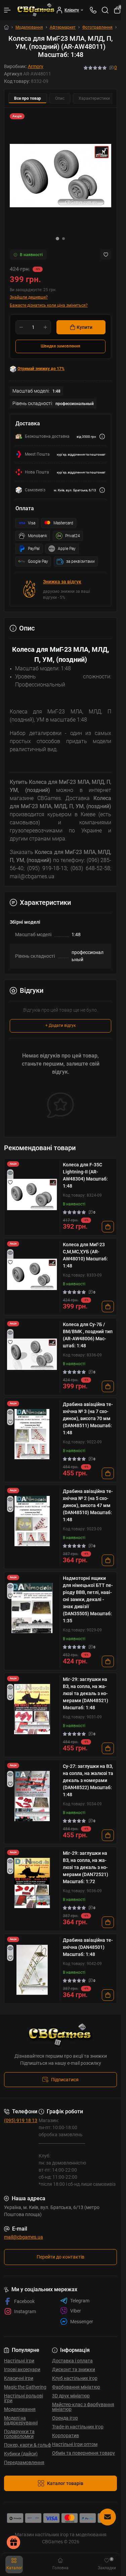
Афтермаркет (63, 27)
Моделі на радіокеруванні (21, 2420)
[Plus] (45, 327)
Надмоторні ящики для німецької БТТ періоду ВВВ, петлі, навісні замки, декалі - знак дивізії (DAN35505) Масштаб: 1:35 (88, 1599)
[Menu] (7, 10)
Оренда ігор (65, 2418)
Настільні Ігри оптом (75, 2444)
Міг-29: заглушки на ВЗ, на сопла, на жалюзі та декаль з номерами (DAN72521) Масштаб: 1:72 (86, 1867)
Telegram (80, 2301)
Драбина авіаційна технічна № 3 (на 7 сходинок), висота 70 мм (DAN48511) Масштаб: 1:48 (88, 1418)
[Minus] (21, 327)
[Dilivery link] (102, 437)
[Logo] (36, 10)
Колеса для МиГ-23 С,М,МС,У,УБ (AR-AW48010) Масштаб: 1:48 (85, 1255)
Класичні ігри (19, 2378)
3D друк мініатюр (71, 2396)
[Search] (105, 10)
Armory (36, 66)
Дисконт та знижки (74, 2369)
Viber (76, 2311)
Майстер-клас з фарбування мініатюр (83, 2407)
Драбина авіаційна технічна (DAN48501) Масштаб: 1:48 (88, 1947)
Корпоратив (66, 2435)
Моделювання (29, 27)
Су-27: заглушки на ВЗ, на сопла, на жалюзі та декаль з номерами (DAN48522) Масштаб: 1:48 (88, 1780)
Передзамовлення (24, 2462)
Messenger (82, 2322)
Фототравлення (97, 27)
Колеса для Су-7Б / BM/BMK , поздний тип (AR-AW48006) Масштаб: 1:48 (88, 1335)
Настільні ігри (19, 2361)
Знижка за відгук (62, 582)
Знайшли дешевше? (29, 297)
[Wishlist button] (106, 255)
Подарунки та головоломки (19, 2434)
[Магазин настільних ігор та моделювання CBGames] (60, 2035)
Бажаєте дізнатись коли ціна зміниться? (49, 305)
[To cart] (108, 1227)
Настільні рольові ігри (24, 2398)
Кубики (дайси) (21, 2454)
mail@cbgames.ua (24, 2237)
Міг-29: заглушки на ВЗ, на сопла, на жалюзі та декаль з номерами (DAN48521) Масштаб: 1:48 (86, 1693)
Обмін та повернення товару (83, 2453)
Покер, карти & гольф (28, 2445)
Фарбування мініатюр (76, 2387)
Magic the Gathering (25, 2387)
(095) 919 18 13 (21, 2120)
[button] (57, 239)
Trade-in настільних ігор (78, 2427)
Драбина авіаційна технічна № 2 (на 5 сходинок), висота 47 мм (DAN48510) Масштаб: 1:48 (88, 1505)
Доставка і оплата (72, 2361)
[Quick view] (10, 1173)
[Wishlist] (10, 1182)
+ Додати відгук (60, 1025)
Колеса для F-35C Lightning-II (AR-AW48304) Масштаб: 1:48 (85, 1175)
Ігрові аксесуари (22, 2369)
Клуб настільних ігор (75, 2378)
